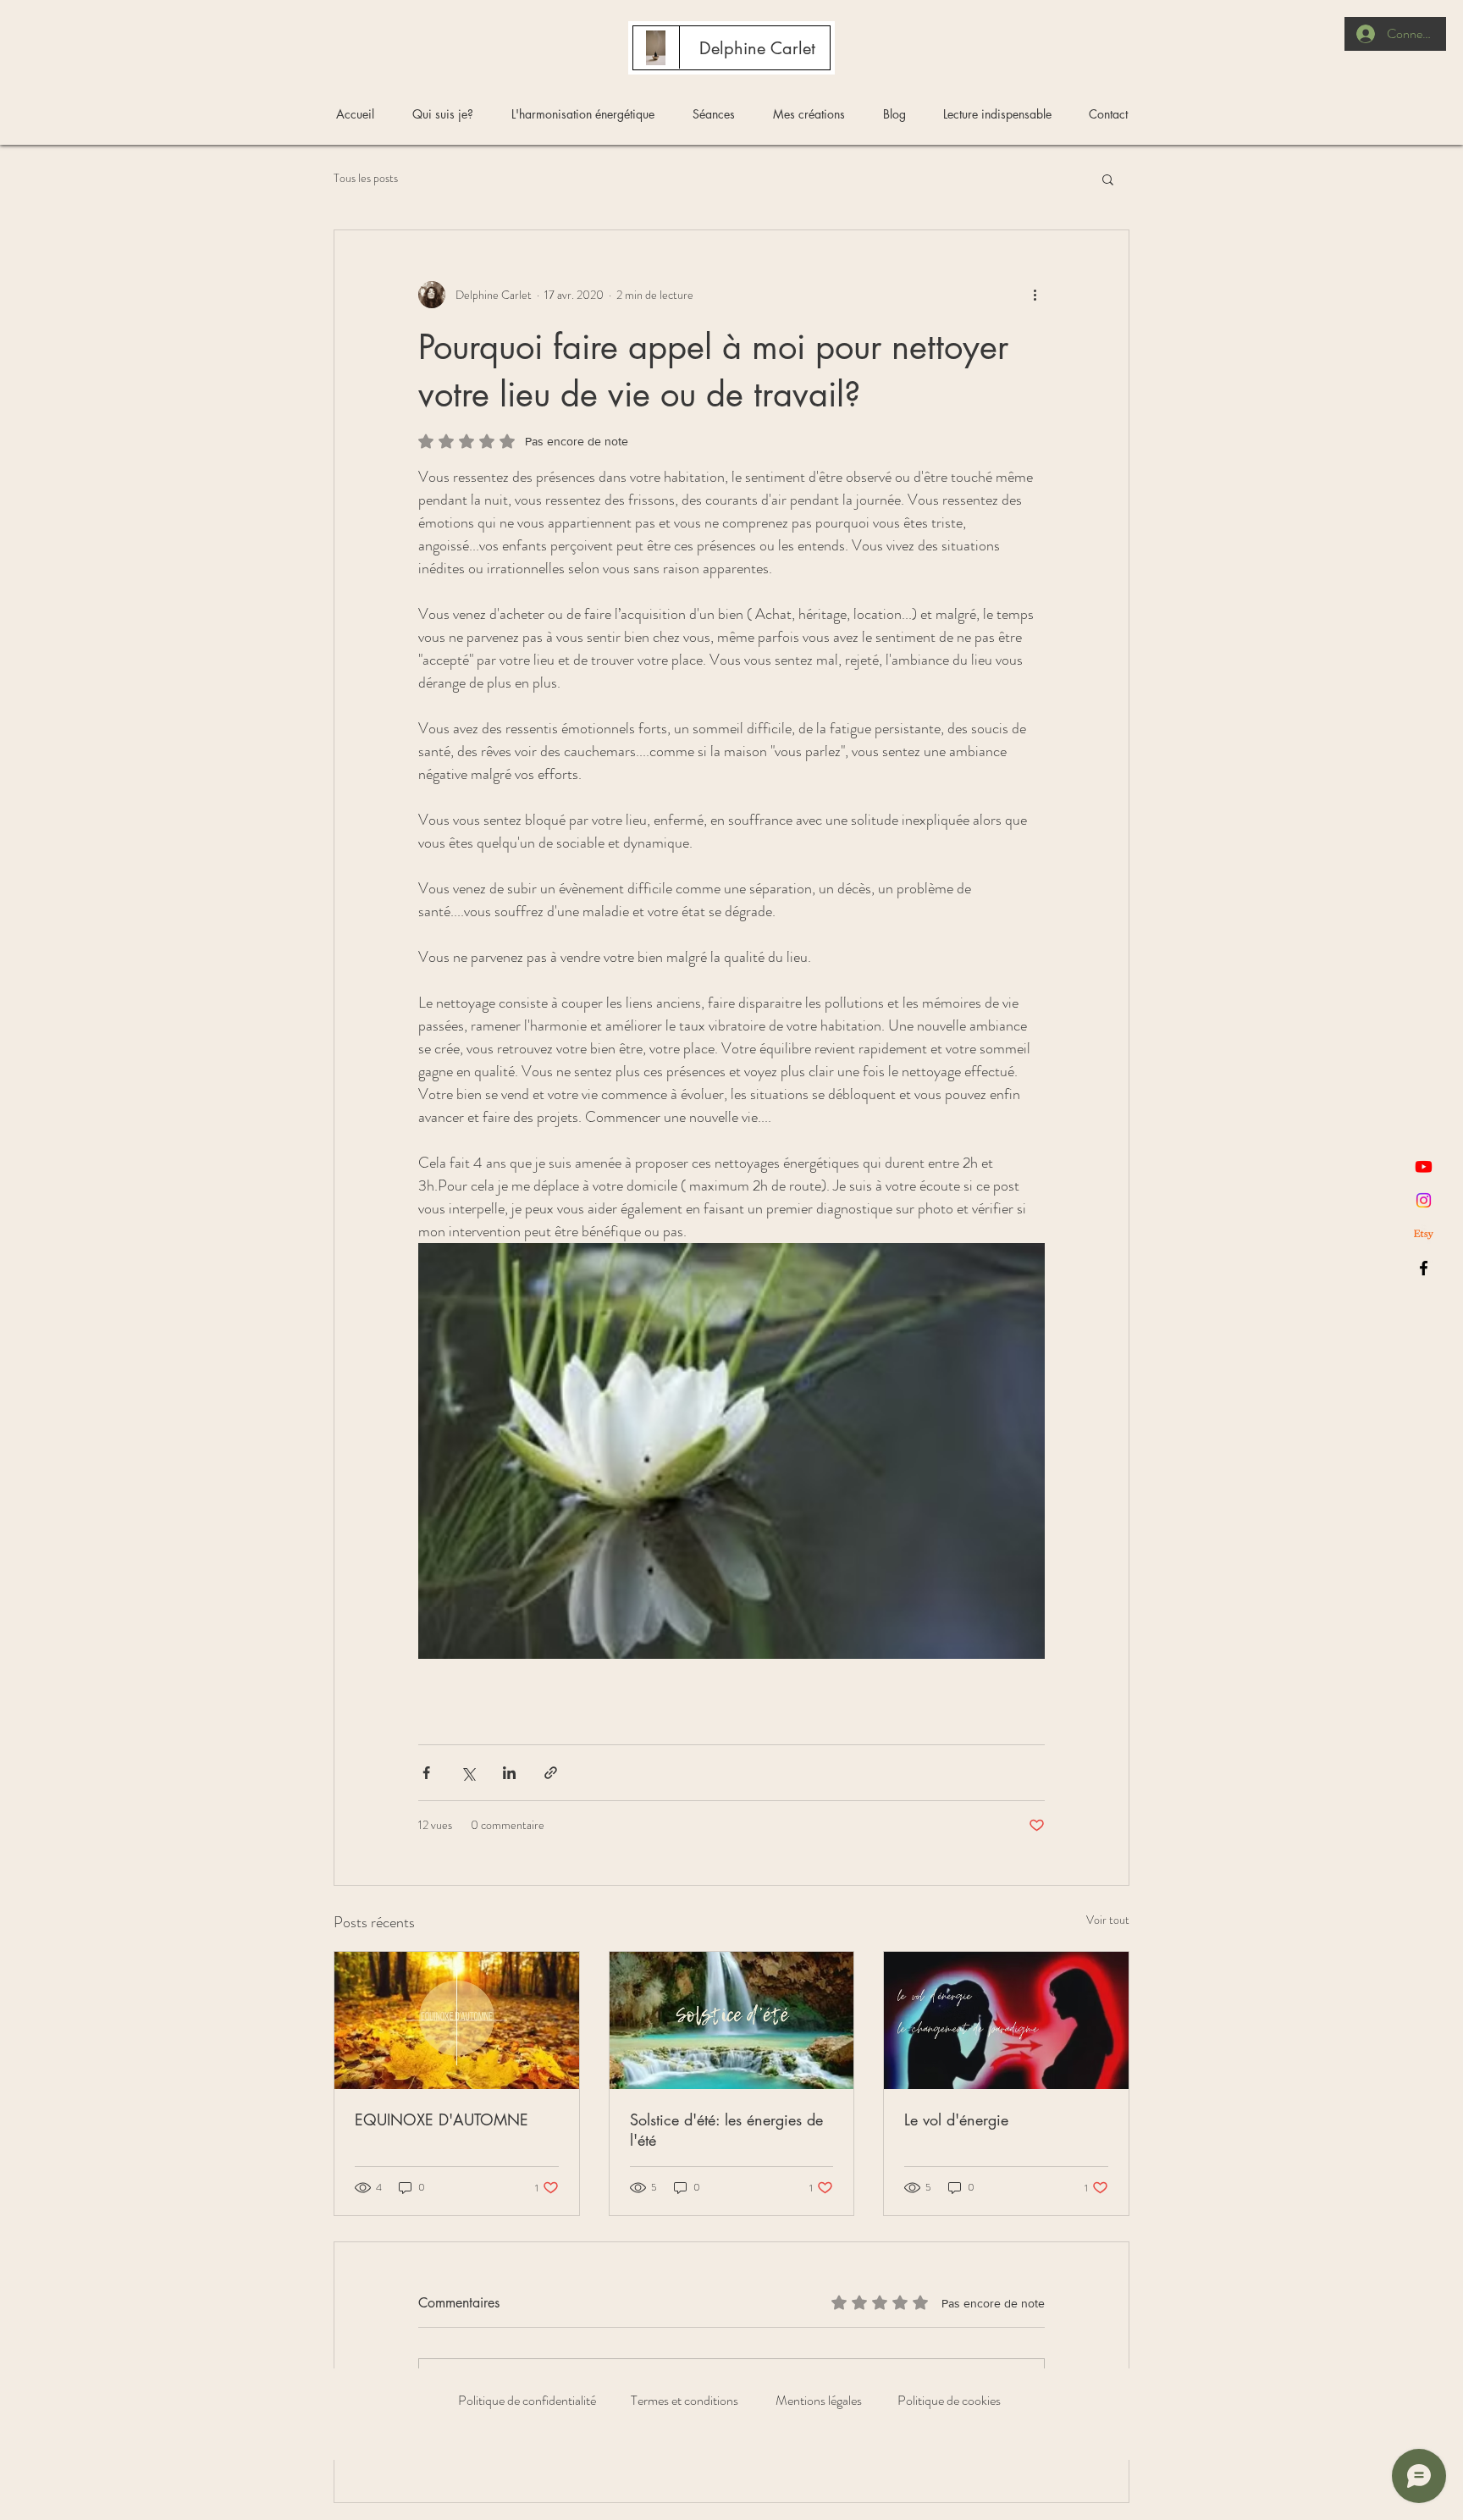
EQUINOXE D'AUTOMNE (442, 2119)
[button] (1108, 179)
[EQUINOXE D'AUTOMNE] (457, 2020)
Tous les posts (366, 178)
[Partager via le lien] (551, 1773)
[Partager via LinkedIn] (509, 1773)
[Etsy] (1424, 1234)
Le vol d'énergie (956, 2119)
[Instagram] (1424, 1200)
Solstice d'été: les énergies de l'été (726, 2130)
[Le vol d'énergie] (1006, 2020)
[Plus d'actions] (1035, 295)
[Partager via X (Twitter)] (468, 1773)
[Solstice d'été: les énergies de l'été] (732, 2020)
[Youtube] (1424, 1166)
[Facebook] (1424, 1268)
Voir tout (1108, 1920)
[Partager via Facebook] (426, 1773)
